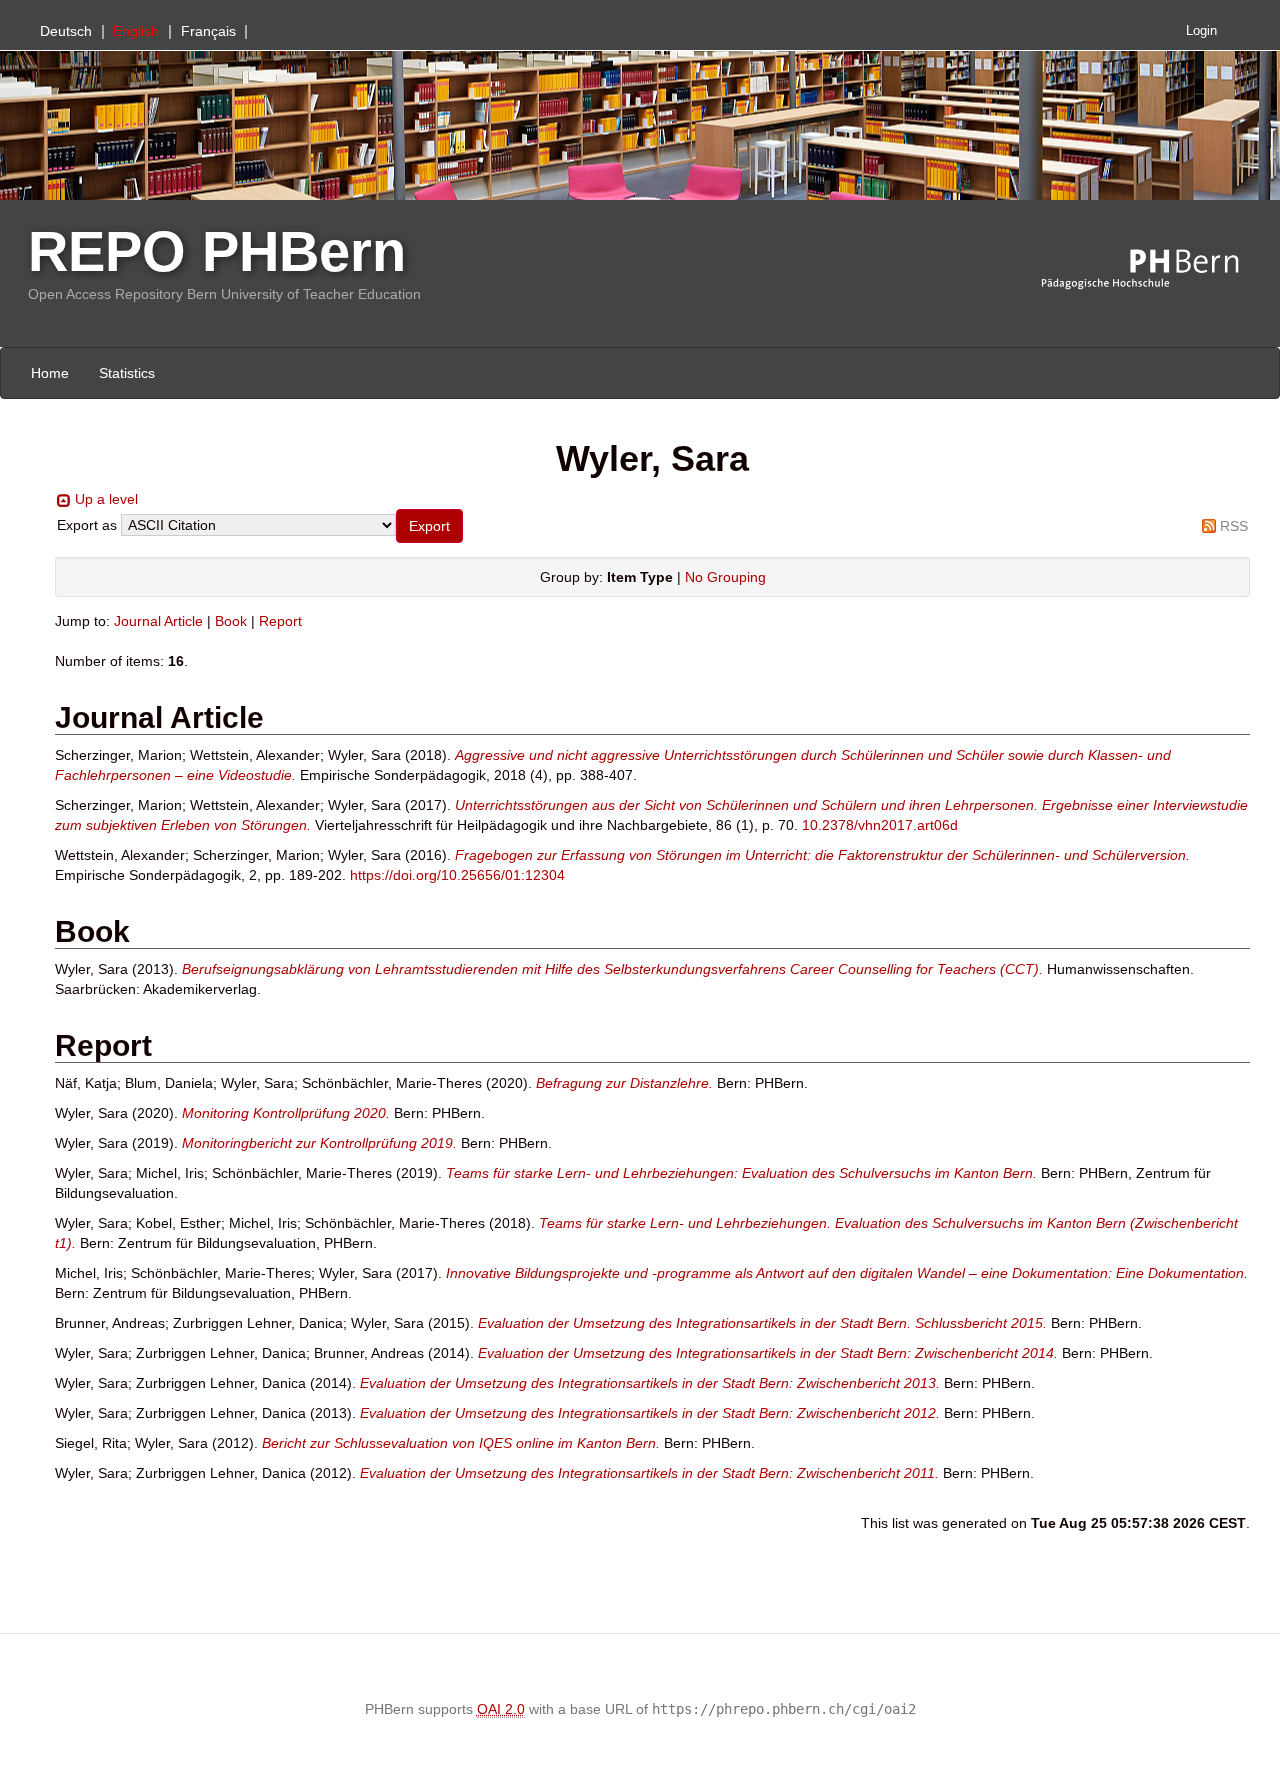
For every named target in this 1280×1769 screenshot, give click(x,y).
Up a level (106, 499)
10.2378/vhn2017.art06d (880, 825)
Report (280, 621)
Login (1201, 31)
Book (231, 621)
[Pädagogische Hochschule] (1155, 270)
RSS (1234, 526)
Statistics (127, 373)
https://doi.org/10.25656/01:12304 (457, 875)
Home (50, 373)
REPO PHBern (217, 251)
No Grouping (725, 577)
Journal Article (158, 621)
